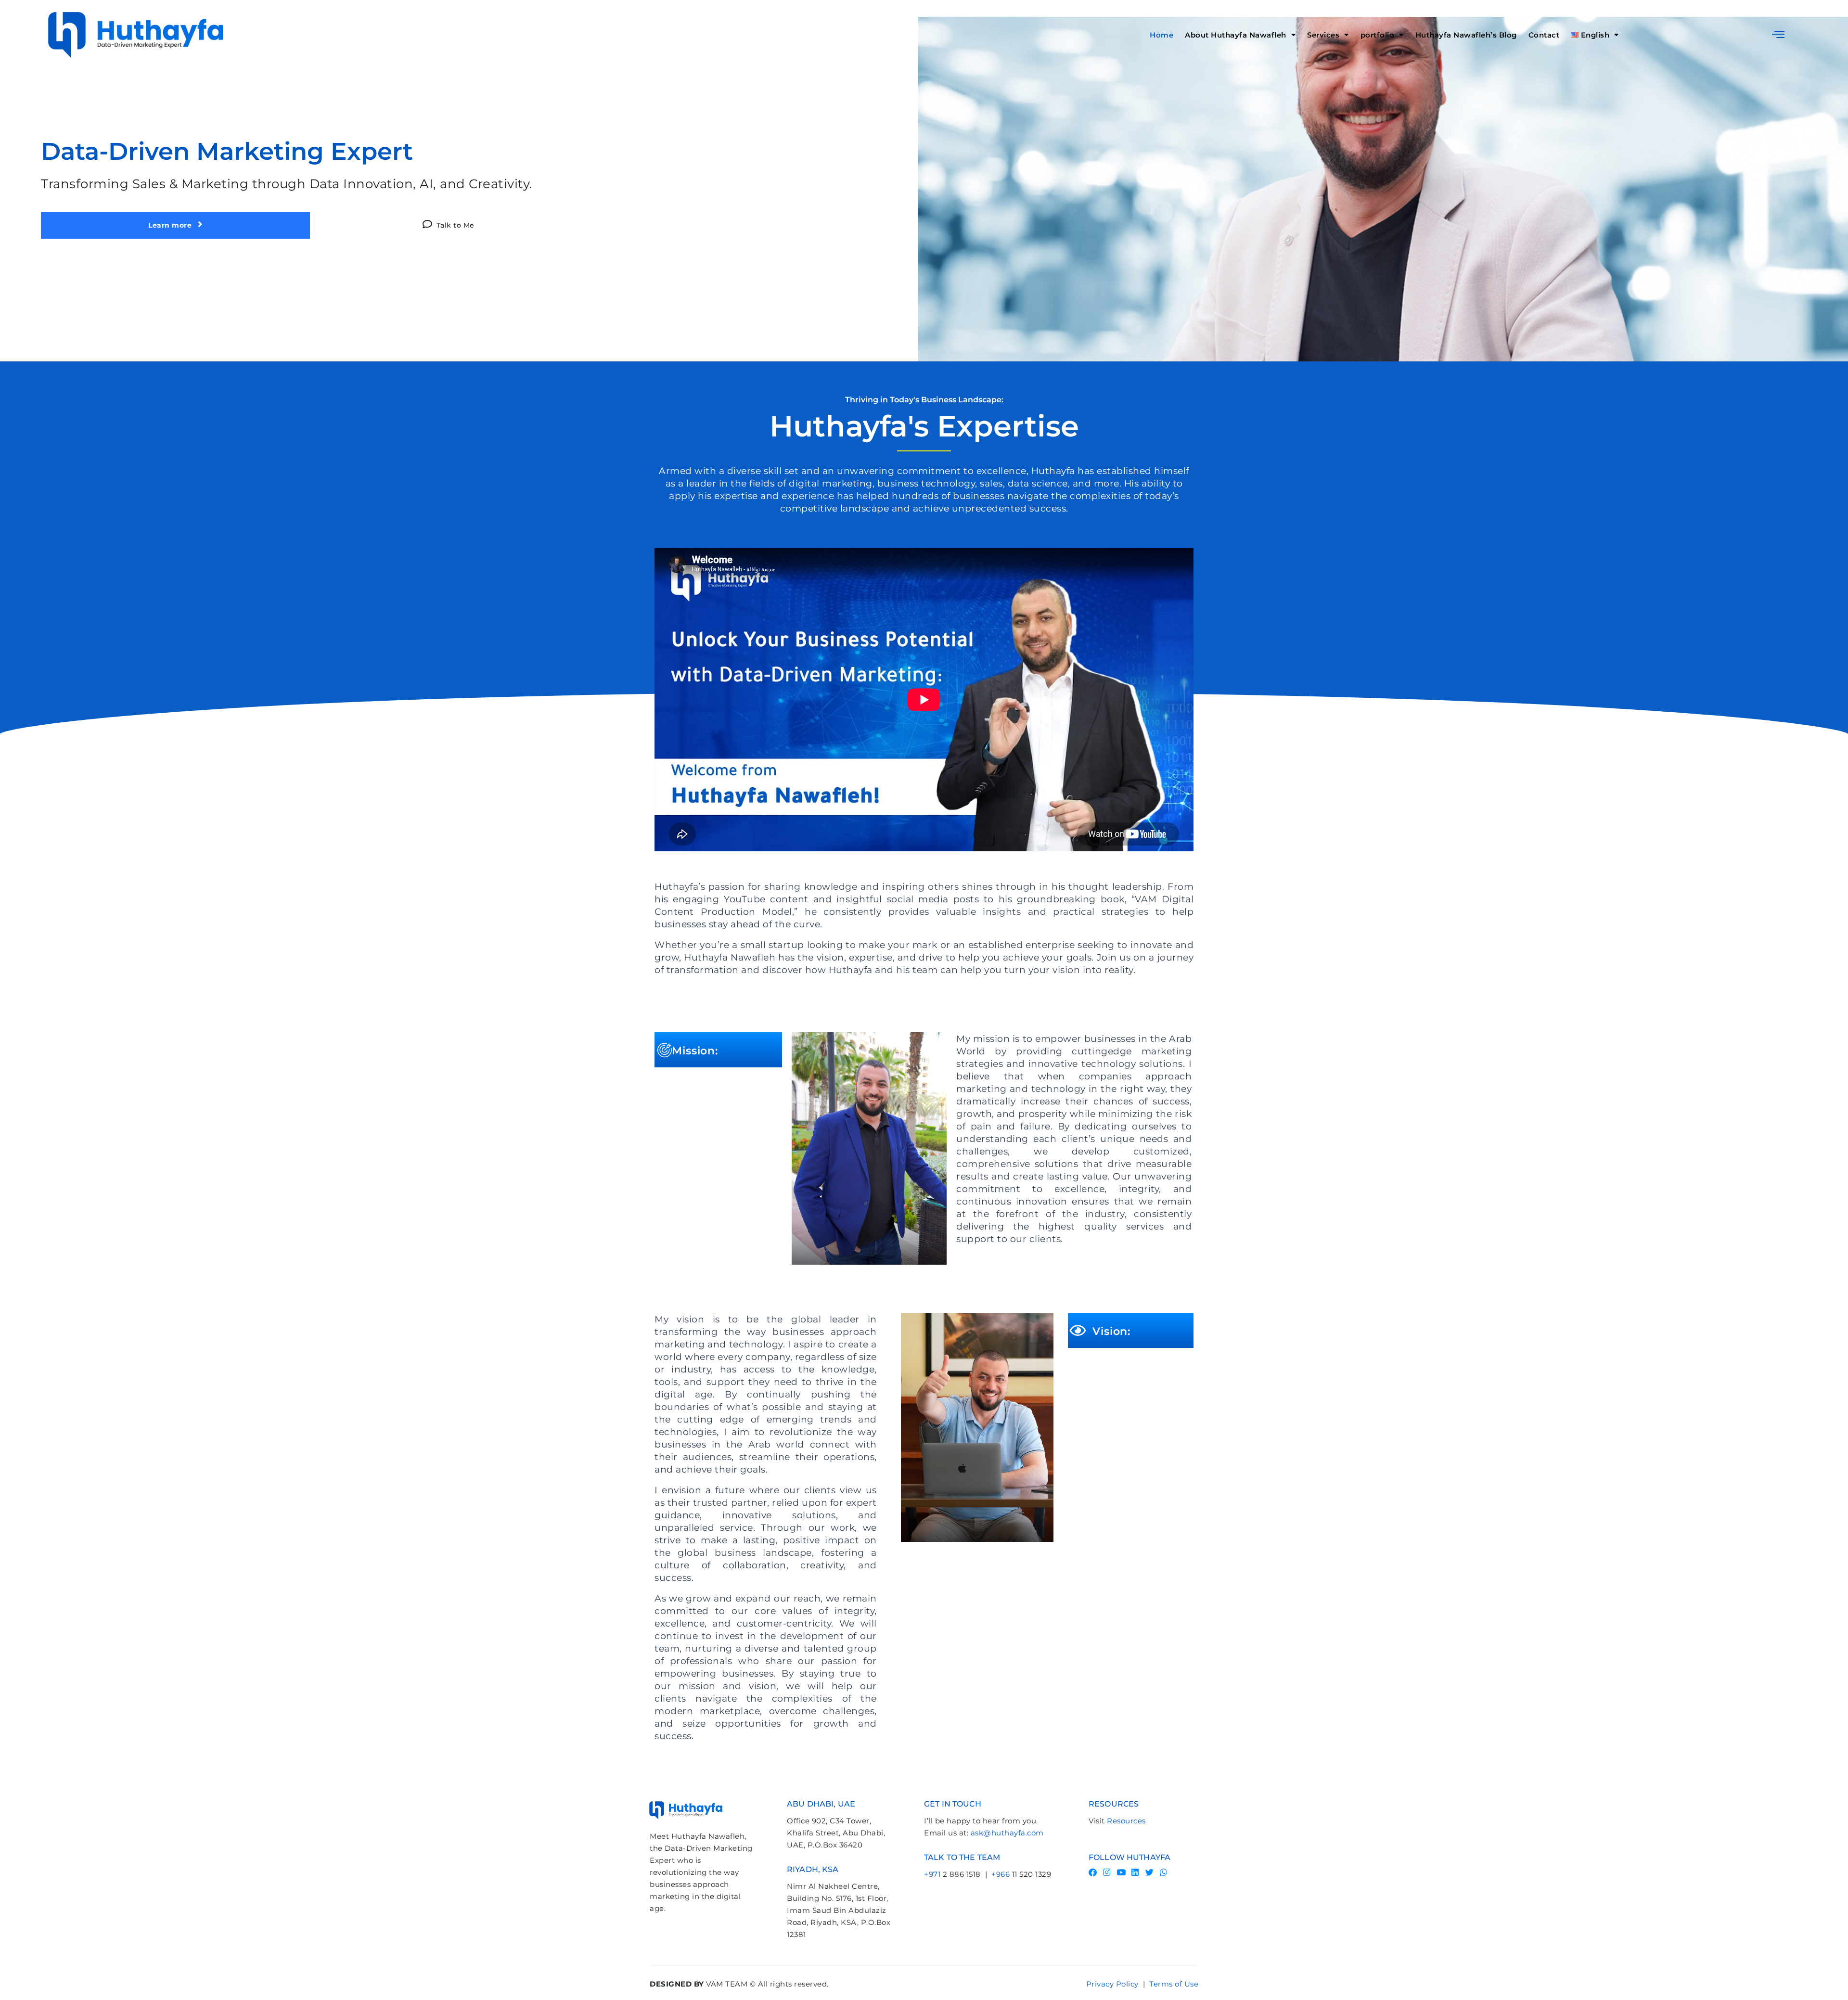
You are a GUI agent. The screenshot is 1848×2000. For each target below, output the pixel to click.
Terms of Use (1174, 1984)
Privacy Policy (1112, 1984)
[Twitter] (1149, 1872)
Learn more (171, 225)
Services (1323, 35)
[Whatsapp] (1164, 1872)
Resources (1126, 1821)
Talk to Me (456, 225)
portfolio (1378, 35)
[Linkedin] (1136, 1872)
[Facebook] (1093, 1872)
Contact (1544, 35)
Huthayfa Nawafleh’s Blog (1466, 35)
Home (1161, 35)
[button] (1778, 34)
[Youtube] (1121, 1872)
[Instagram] (1107, 1872)
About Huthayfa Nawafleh (1236, 35)
